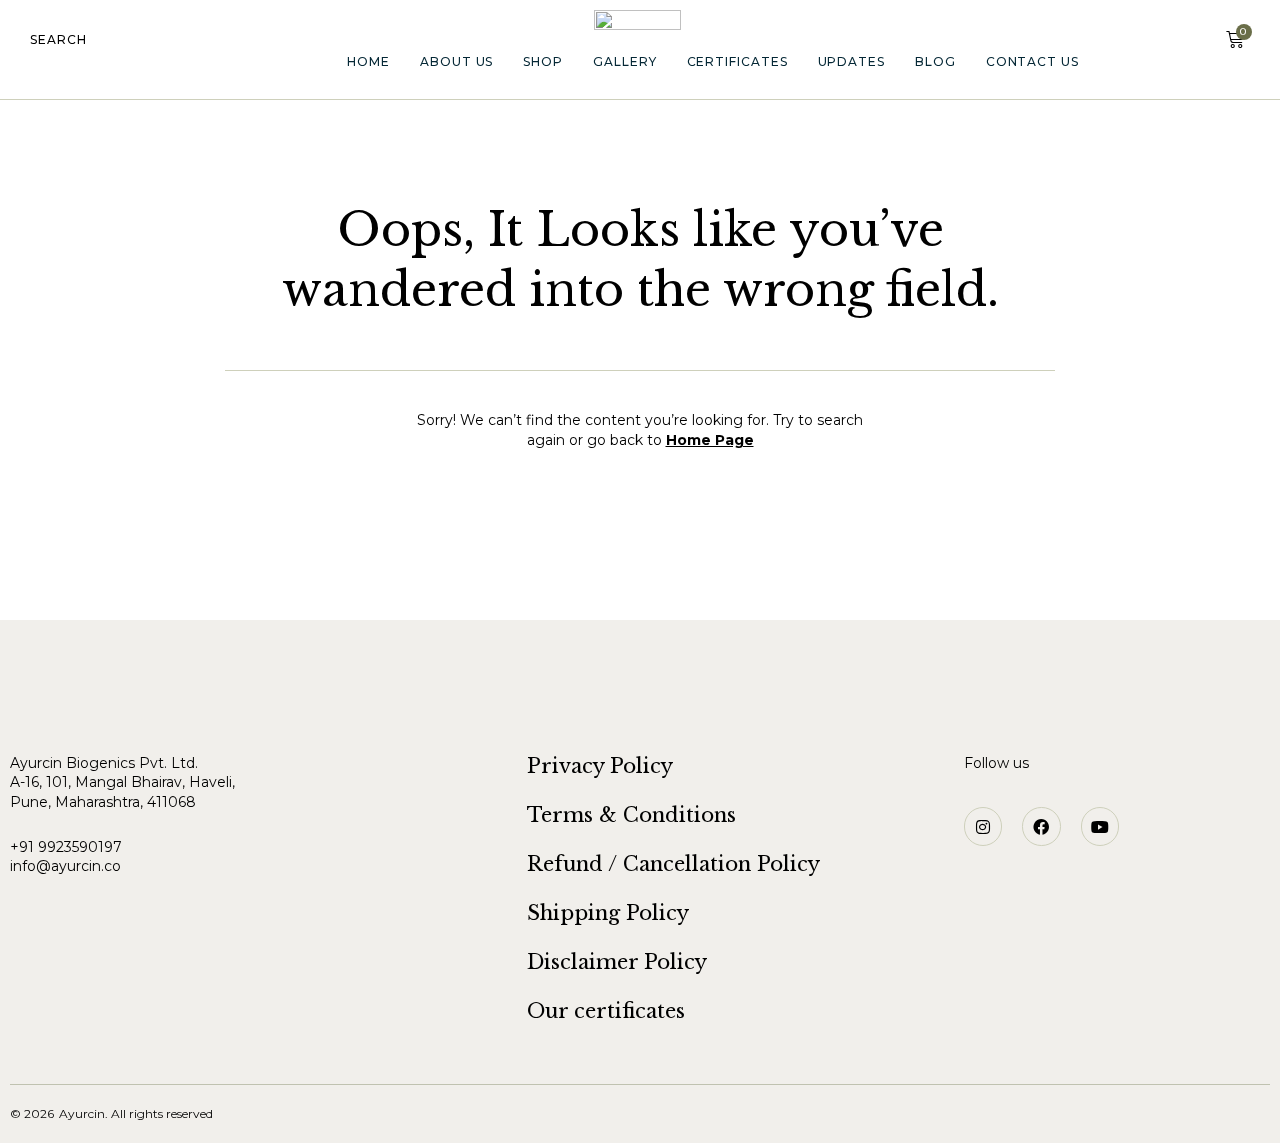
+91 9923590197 (68, 847)
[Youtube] (1100, 826)
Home (368, 61)
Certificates (737, 61)
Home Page (710, 440)
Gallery (624, 61)
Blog (935, 61)
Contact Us (1032, 61)
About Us (456, 61)
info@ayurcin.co (65, 866)
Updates (851, 61)
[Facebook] (1041, 826)
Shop (543, 61)
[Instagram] (983, 826)
